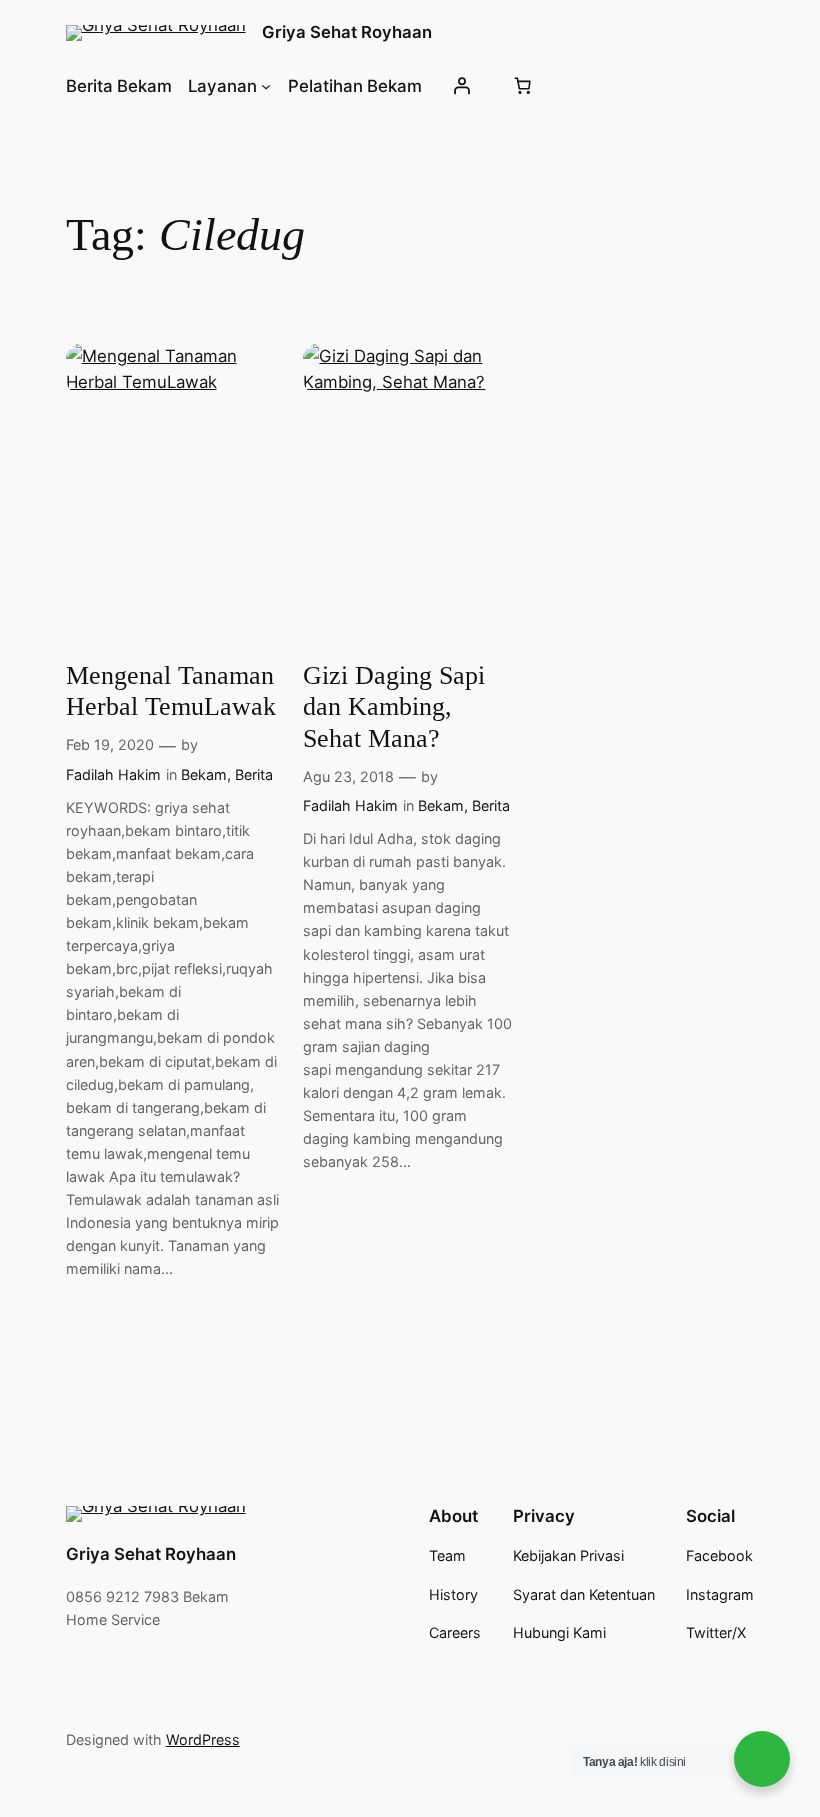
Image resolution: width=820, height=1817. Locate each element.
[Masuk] (462, 86)
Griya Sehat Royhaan (347, 32)
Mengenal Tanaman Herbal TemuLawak (171, 691)
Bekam (204, 774)
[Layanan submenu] (266, 86)
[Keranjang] (523, 86)
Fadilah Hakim (113, 774)
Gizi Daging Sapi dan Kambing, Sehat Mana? (394, 707)
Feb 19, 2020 (110, 744)
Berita (254, 774)
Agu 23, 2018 (348, 776)
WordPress (203, 1739)
